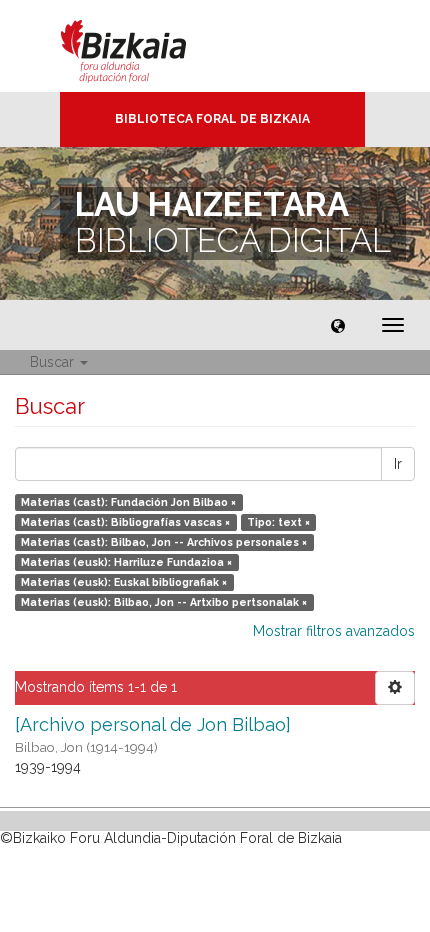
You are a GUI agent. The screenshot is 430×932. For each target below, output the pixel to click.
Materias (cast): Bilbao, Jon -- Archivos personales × (164, 542)
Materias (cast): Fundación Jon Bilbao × (128, 502)
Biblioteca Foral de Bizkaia (212, 119)
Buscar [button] (54, 362)
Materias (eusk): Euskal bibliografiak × (124, 582)
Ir (398, 464)
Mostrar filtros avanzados (334, 631)
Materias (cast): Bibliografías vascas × (125, 522)
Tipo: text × (278, 522)
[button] (338, 325)
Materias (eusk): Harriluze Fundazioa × (126, 562)
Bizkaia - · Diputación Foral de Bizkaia (144, 46)
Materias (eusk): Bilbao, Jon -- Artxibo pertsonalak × (164, 602)
